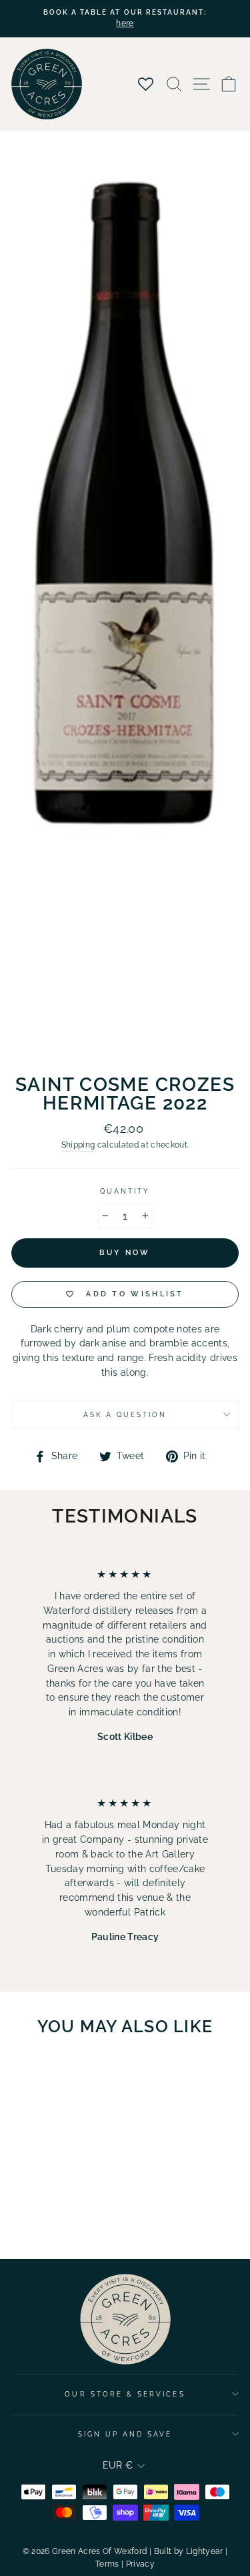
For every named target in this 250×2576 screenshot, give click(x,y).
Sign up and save (125, 2434)
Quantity (125, 1191)
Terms (107, 2564)
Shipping (78, 1145)
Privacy (140, 2564)
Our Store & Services (125, 2394)
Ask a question (125, 1414)
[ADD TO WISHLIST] (81, 2072)
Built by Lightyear (189, 2551)
